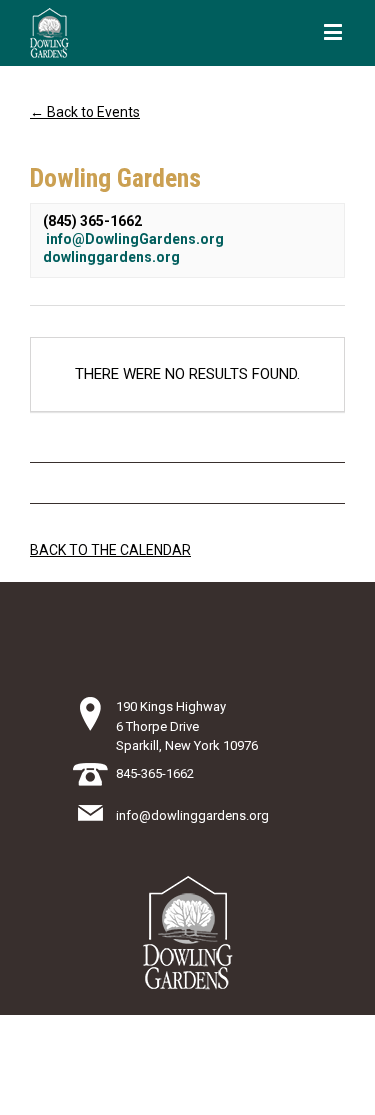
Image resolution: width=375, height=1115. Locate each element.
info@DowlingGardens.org (135, 239)
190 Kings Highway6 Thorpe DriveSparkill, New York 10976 (187, 726)
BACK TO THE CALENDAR (110, 550)
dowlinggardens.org (111, 257)
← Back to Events (85, 112)
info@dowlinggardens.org (192, 815)
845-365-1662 (155, 773)
